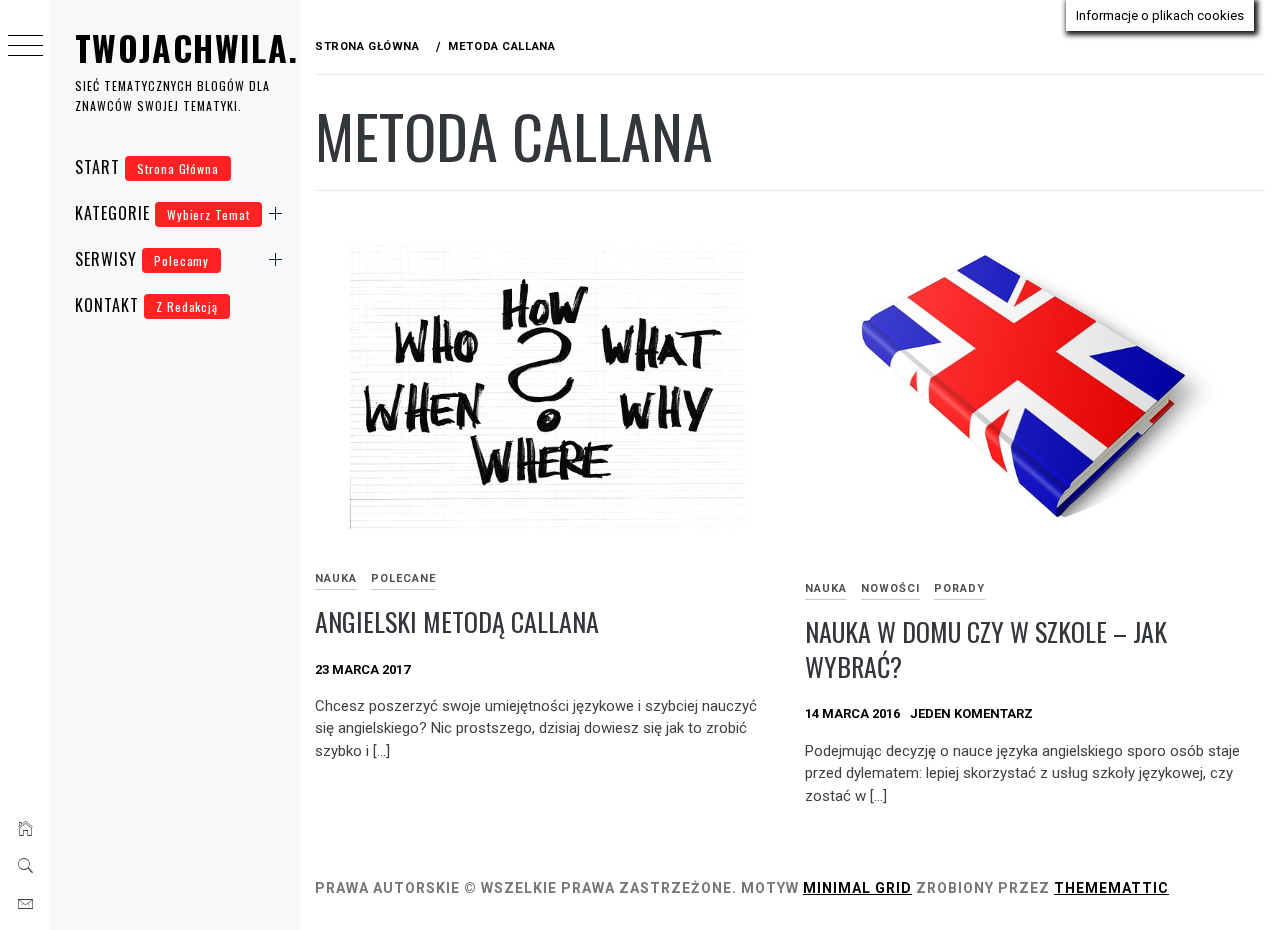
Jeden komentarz (971, 713)
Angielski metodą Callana (457, 621)
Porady (959, 588)
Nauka (336, 578)
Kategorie (162, 213)
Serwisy (142, 259)
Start (147, 167)
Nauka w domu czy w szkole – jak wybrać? (986, 649)
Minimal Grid (857, 888)
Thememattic (1111, 888)
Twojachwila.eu (205, 47)
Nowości (890, 588)
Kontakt (146, 305)
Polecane (403, 578)
